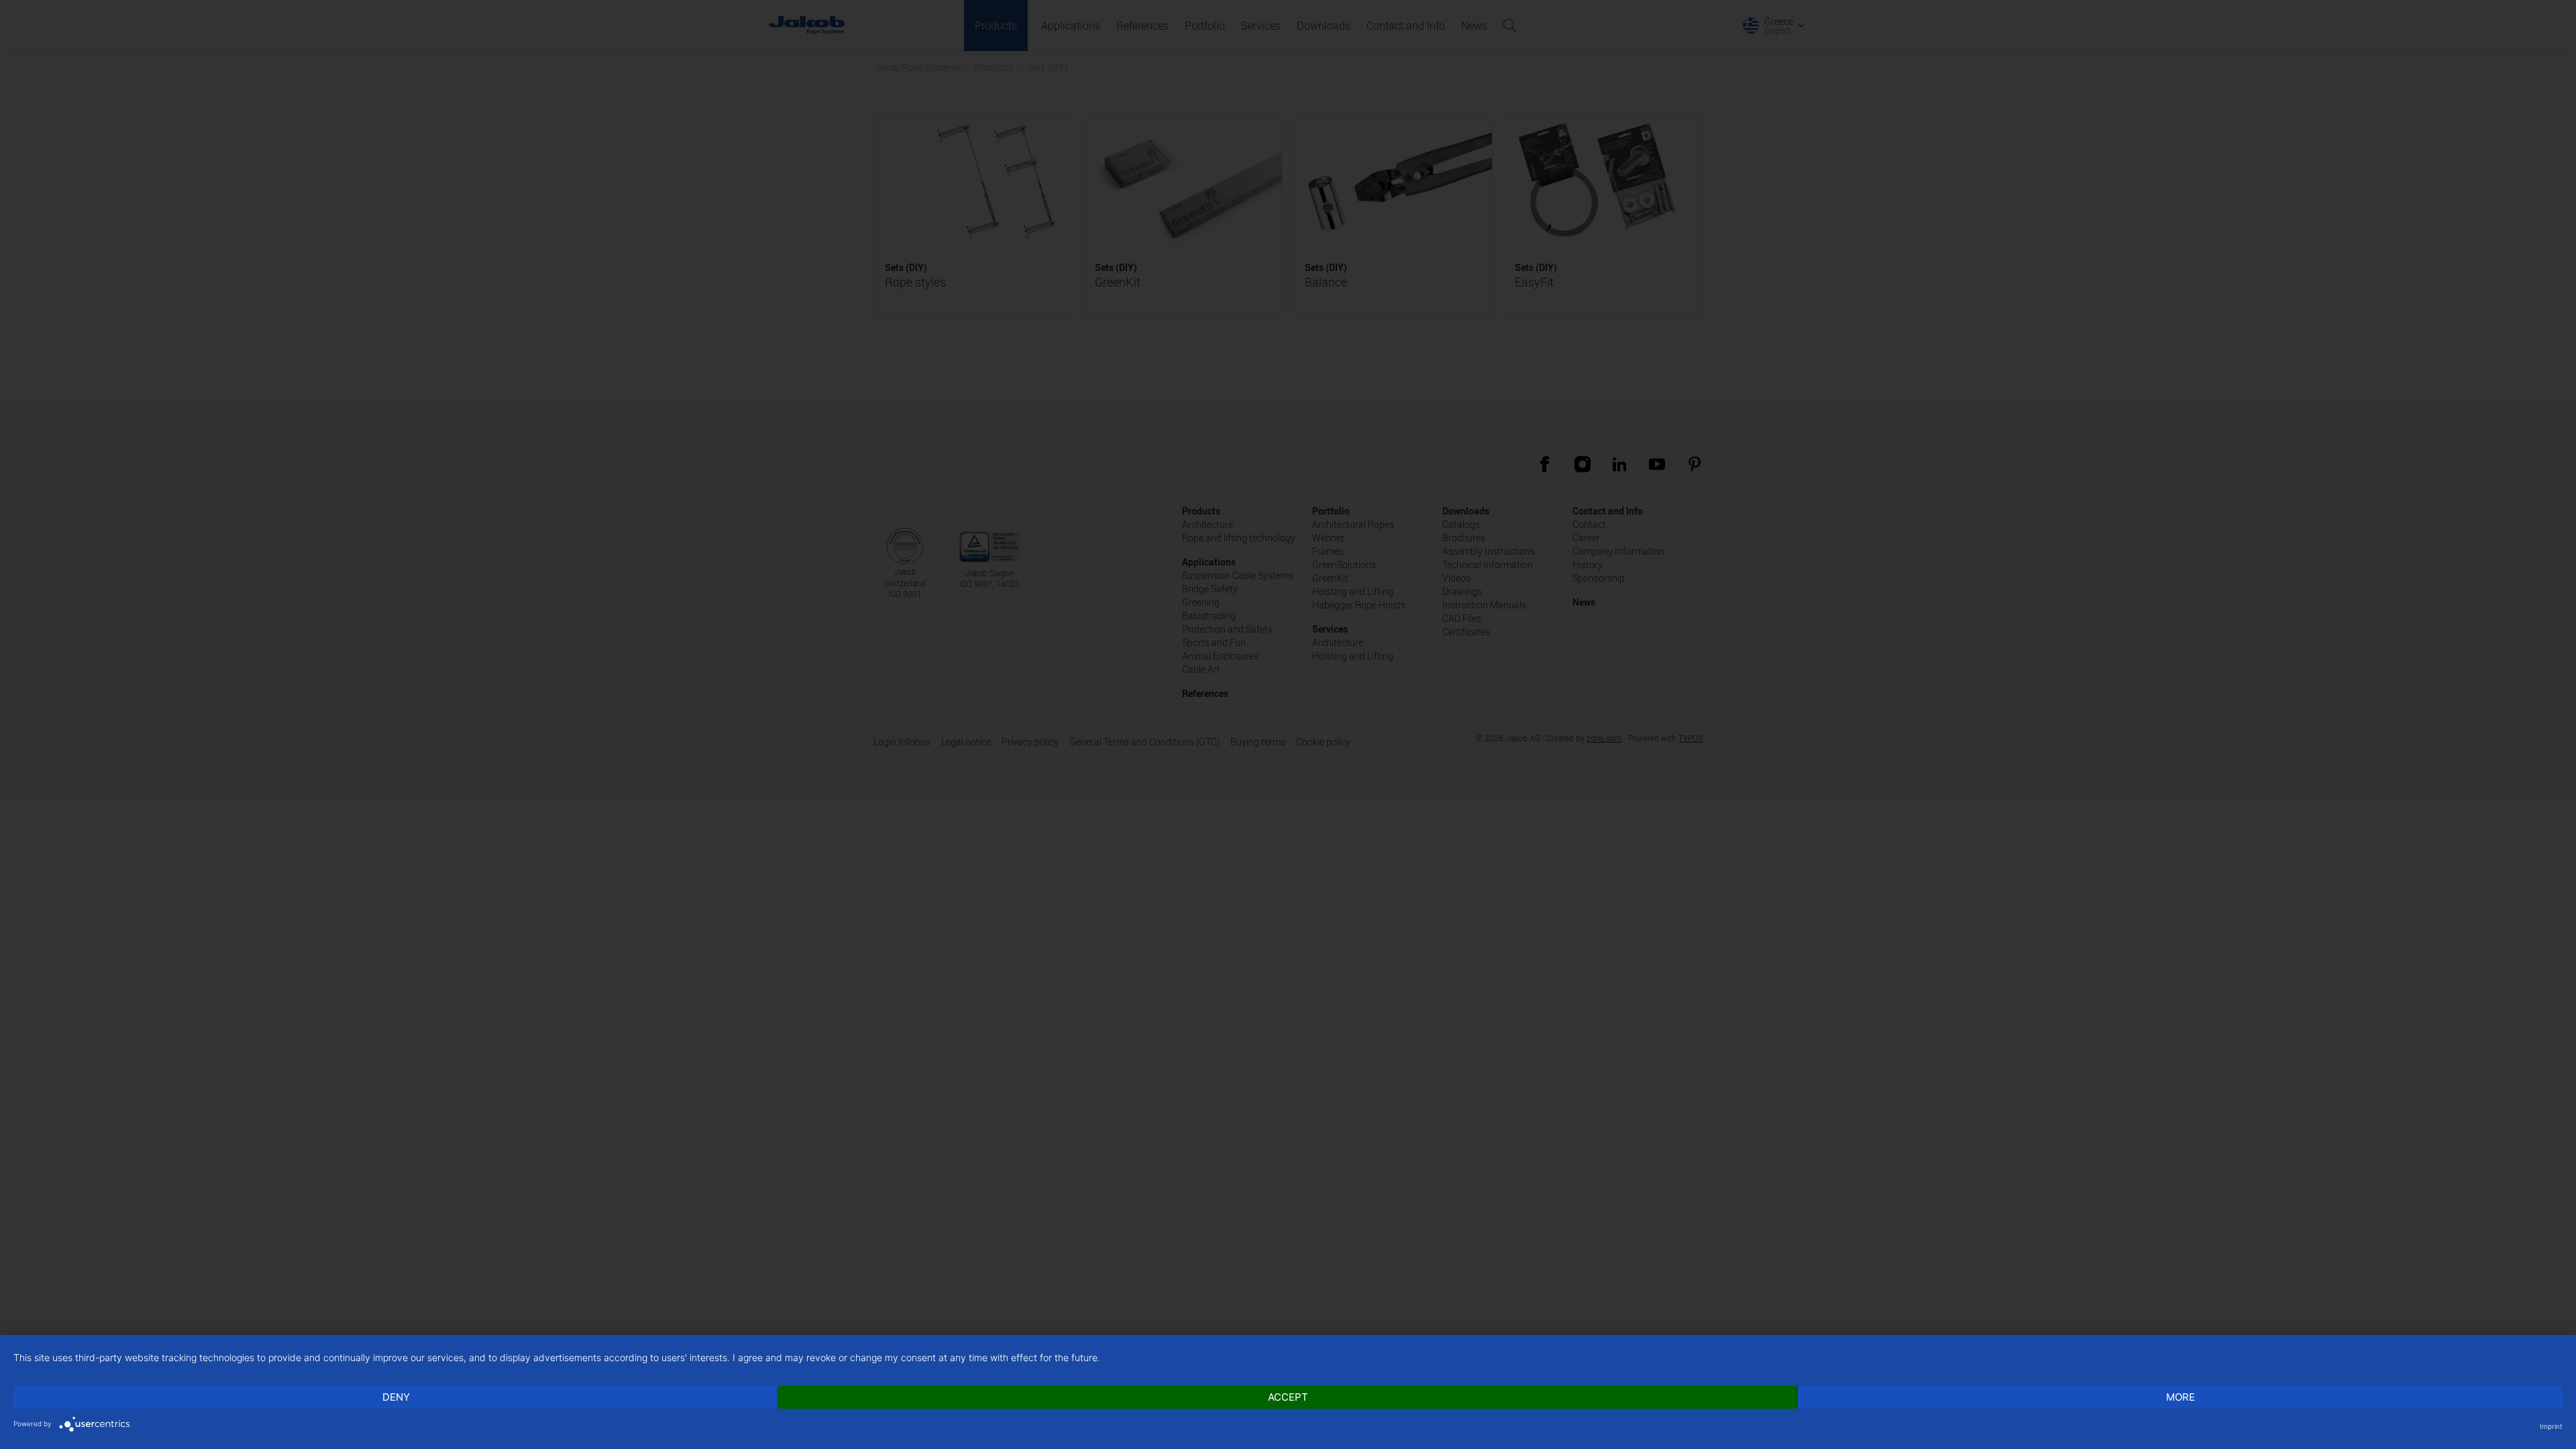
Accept (1288, 1397)
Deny (396, 1397)
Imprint (2551, 1426)
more (2181, 1397)
